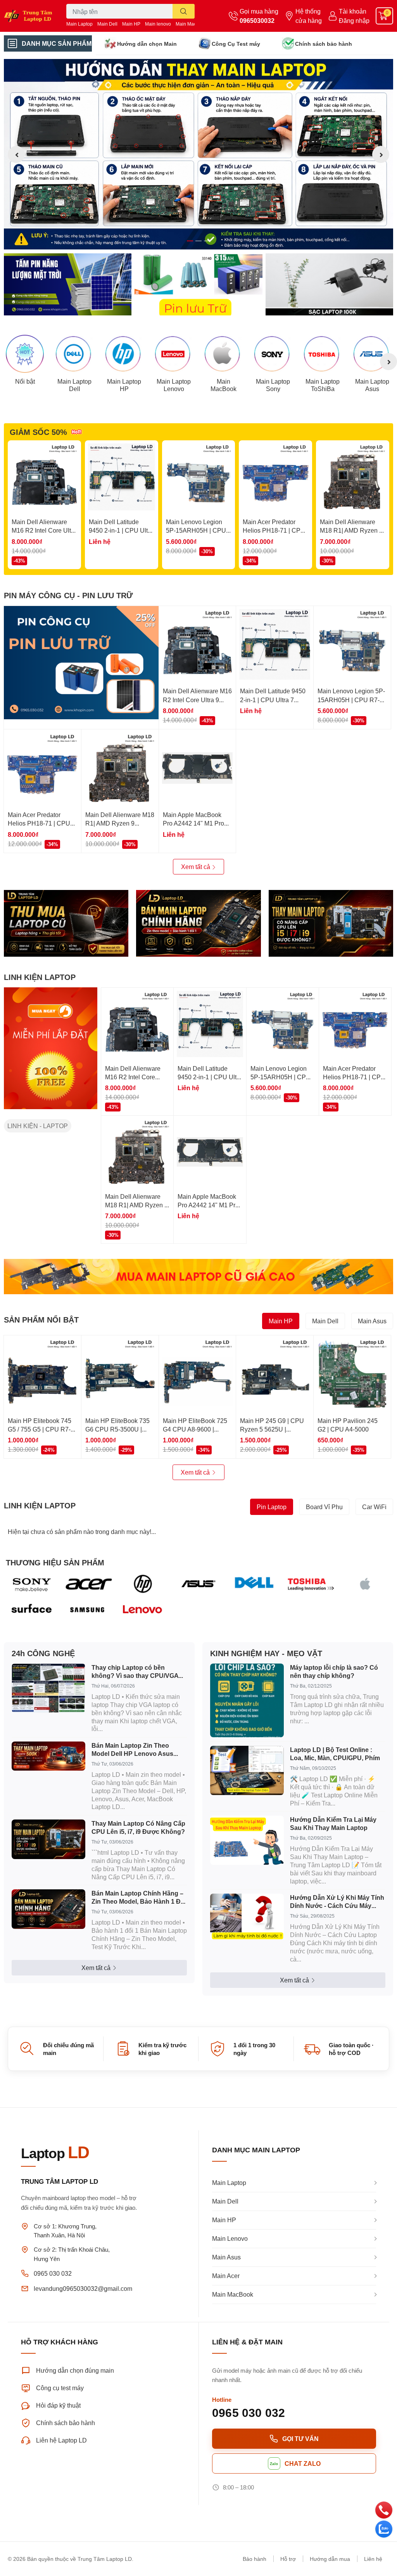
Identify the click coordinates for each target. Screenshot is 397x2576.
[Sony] (32, 1584)
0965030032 (257, 20)
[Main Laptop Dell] (74, 354)
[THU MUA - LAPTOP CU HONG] (66, 924)
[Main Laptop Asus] (372, 354)
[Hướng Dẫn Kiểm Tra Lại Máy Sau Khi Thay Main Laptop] (247, 1840)
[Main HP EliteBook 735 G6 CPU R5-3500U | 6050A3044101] (120, 1374)
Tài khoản (353, 11)
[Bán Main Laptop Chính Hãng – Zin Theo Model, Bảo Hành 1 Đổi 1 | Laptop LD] (48, 1909)
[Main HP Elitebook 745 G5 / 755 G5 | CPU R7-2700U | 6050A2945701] (42, 1374)
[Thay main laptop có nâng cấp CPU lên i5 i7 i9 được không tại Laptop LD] (331, 924)
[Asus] (198, 1584)
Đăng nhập (354, 20)
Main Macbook (191, 24)
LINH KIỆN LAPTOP (40, 977)
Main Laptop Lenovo (174, 385)
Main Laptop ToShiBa (323, 385)
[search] (184, 11)
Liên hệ (373, 2559)
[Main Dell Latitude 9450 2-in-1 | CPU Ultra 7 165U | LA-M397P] (122, 477)
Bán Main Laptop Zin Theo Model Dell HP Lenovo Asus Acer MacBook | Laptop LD (132, 1750)
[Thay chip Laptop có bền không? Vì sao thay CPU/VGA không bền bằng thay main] (48, 1688)
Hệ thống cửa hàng (309, 16)
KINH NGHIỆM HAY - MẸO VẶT (266, 1653)
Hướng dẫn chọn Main (147, 44)
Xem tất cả (196, 866)
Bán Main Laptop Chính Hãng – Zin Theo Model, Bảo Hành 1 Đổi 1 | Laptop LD (139, 1897)
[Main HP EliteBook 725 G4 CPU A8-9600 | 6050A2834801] (198, 1374)
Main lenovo (158, 24)
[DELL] (254, 1584)
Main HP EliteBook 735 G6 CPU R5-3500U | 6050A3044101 (117, 1429)
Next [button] (381, 154)
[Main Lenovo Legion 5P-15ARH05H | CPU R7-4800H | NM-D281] (199, 477)
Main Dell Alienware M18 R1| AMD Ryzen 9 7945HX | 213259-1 (351, 530)
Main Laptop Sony (273, 385)
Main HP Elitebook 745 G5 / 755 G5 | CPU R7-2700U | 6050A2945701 (41, 1429)
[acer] (87, 1584)
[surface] (32, 1610)
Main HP (131, 24)
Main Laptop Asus (372, 385)
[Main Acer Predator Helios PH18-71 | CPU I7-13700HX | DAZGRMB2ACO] (275, 477)
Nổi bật (25, 381)
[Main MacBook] (223, 354)
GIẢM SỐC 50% (38, 432)
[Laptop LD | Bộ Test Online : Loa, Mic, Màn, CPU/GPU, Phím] (247, 1770)
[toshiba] (310, 1584)
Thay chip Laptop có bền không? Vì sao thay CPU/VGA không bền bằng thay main (135, 1672)
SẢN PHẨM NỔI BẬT (41, 1319)
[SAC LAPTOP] (329, 284)
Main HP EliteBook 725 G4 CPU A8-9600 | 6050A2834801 (195, 1429)
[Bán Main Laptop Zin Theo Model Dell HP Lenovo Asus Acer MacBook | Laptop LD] (48, 1756)
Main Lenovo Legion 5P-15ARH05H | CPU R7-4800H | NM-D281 (196, 530)
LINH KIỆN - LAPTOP (38, 1126)
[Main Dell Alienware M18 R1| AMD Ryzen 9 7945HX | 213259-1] (353, 477)
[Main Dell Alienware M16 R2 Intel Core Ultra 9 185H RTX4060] (44, 477)
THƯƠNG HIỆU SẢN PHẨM (55, 1562)
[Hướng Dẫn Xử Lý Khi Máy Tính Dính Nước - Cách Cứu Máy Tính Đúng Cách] (247, 1917)
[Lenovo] (143, 1610)
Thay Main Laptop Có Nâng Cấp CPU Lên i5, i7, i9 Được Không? (138, 1827)
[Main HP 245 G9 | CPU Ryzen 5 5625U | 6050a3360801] (275, 1374)
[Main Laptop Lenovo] (174, 354)
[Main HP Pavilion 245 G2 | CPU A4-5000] (352, 1374)
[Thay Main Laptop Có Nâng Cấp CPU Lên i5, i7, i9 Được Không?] (48, 1839)
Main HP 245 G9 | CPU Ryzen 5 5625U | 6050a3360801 (272, 1429)
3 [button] (207, 241)
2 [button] (198, 241)
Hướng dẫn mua (330, 2559)
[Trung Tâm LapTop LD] (33, 16)
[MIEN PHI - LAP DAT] (51, 1048)
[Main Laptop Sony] (273, 354)
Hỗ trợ (288, 2559)
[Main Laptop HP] (124, 354)
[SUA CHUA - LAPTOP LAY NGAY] (198, 924)
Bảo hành (255, 2559)
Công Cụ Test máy (236, 44)
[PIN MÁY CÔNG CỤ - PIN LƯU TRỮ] (81, 663)
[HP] (143, 1584)
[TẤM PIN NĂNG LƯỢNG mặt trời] (68, 284)
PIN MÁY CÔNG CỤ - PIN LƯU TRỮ (68, 595)
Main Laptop (79, 24)
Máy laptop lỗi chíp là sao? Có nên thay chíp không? (334, 1671)
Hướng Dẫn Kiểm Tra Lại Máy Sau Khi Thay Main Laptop (333, 1823)
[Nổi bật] (25, 354)
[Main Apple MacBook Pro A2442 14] (198, 768)
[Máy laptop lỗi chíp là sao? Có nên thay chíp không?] (247, 1700)
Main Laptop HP (124, 385)
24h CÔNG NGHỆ (43, 1653)
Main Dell (107, 24)
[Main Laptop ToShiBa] (323, 354)
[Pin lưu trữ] (198, 284)
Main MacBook (224, 385)
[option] (198, 154)
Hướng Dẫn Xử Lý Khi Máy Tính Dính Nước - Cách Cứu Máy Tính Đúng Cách (337, 1902)
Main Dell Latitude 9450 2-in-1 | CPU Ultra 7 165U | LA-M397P (121, 530)
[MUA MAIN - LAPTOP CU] (198, 1276)
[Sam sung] (87, 1610)
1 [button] (190, 241)
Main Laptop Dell (74, 385)
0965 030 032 (53, 2273)
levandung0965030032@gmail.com (83, 2288)
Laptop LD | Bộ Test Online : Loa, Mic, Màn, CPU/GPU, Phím (335, 1754)
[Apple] (365, 1584)
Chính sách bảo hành (324, 44)
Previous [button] (16, 154)
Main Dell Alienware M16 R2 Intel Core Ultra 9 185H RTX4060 (44, 530)
